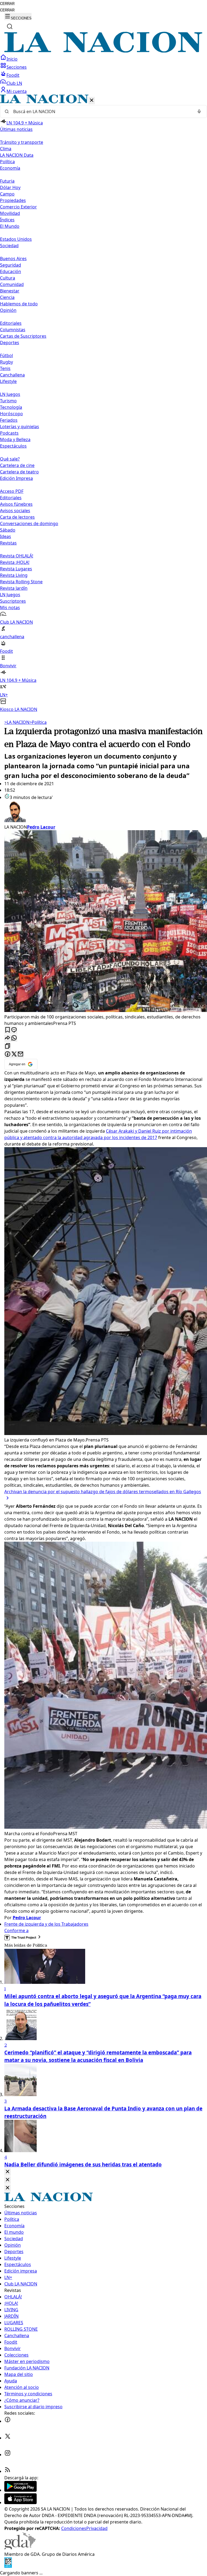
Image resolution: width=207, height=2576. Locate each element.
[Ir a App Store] (20, 2502)
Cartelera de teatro (19, 472)
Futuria (7, 181)
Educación (11, 271)
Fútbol (6, 355)
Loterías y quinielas (20, 427)
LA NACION (17, 722)
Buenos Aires (13, 259)
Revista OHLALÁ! (17, 556)
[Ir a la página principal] (103, 51)
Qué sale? (10, 459)
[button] (103, 404)
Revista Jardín (14, 588)
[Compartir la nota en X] (14, 1054)
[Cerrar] (92, 101)
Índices (7, 220)
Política (38, 722)
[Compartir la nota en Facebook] (8, 1054)
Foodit (13, 75)
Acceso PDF (12, 491)
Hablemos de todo (19, 304)
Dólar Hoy (10, 187)
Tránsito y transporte (22, 142)
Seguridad (11, 265)
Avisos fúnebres (16, 504)
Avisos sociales (15, 511)
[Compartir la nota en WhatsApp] (14, 1038)
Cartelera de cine (17, 465)
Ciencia (7, 297)
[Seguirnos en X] (8, 2438)
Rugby (6, 362)
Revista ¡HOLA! (15, 562)
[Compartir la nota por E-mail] (20, 1054)
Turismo (8, 401)
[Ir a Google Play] (20, 2490)
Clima (6, 149)
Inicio (12, 59)
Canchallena (12, 375)
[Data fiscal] (8, 2566)
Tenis (5, 368)
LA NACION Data (17, 155)
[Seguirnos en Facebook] (8, 2421)
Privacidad (97, 2528)
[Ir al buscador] (10, 26)
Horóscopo (11, 414)
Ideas (6, 536)
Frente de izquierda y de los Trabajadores (46, 1924)
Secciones (17, 67)
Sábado (8, 530)
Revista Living (14, 575)
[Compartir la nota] (8, 1038)
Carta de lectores (17, 517)
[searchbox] (101, 111)
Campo (7, 194)
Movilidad (10, 213)
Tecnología (11, 407)
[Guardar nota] (8, 1030)
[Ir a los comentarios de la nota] (14, 1030)
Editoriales (11, 323)
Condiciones (74, 2528)
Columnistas (13, 330)
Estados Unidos (16, 239)
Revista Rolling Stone (21, 582)
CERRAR (7, 4)
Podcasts (9, 433)
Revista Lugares (16, 569)
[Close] (8, 2172)
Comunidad (12, 284)
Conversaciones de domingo (29, 523)
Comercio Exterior (18, 207)
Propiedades (13, 200)
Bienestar (10, 291)
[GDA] (20, 2548)
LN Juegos (10, 394)
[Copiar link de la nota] (8, 1046)
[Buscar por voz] (199, 111)
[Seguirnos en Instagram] (8, 2455)
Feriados (9, 420)
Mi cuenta (17, 91)
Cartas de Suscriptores (23, 336)
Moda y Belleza (15, 439)
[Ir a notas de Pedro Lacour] (103, 812)
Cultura (8, 278)
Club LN (14, 83)
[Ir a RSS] (8, 2471)
